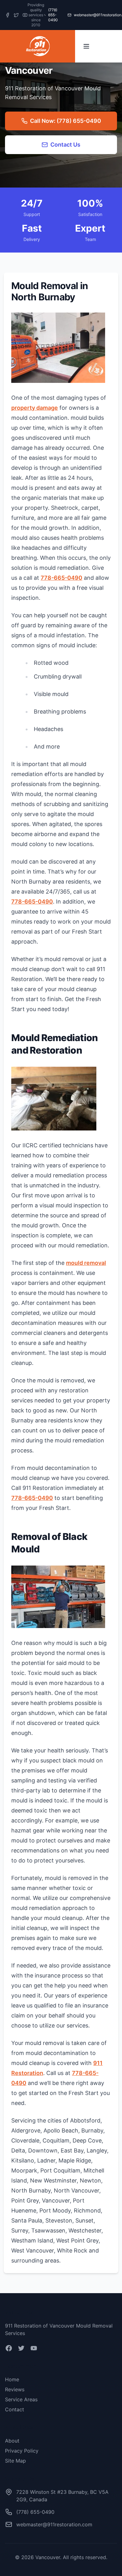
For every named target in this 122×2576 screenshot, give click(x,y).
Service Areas (21, 2399)
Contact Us (65, 145)
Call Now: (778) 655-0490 (66, 121)
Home (12, 2379)
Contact (15, 2409)
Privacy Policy (22, 2451)
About (12, 2441)
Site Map (15, 2461)
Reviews (15, 2389)
